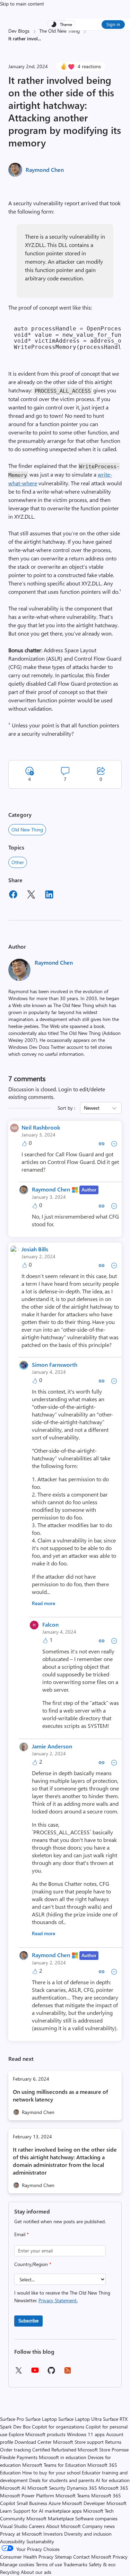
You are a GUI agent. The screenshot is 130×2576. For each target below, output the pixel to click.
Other (18, 862)
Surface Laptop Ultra (80, 2419)
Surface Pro (12, 2419)
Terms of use (49, 2564)
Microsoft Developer (84, 2503)
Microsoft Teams (73, 2495)
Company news (98, 2526)
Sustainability (40, 2541)
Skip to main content (22, 4)
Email (21, 2234)
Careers (37, 2526)
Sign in (113, 24)
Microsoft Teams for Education (54, 2465)
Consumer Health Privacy (27, 2557)
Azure (55, 2503)
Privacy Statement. (58, 2300)
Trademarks (75, 2564)
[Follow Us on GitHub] (51, 2373)
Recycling (10, 2572)
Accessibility (12, 2541)
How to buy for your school (51, 2473)
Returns (113, 2442)
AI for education (113, 2480)
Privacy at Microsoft (21, 2534)
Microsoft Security (46, 2488)
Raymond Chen (45, 170)
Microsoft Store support (78, 2442)
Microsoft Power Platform (27, 2495)
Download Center (33, 2442)
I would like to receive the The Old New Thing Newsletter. (62, 2296)
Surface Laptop (41, 2419)
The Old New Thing (59, 31)
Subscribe (28, 2320)
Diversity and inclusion (88, 2534)
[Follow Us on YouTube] (35, 2373)
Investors (53, 2534)
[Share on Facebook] (13, 895)
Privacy (120, 2557)
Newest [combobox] (92, 1108)
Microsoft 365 (113, 2488)
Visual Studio (14, 2526)
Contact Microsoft (92, 2557)
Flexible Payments (19, 2457)
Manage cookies (17, 2564)
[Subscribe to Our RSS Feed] (68, 2373)
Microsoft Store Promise (103, 2450)
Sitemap (63, 2557)
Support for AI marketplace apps (47, 2511)
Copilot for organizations (58, 2427)
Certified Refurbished (54, 2450)
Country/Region (33, 2264)
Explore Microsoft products (37, 2434)
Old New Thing (27, 830)
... (39, 38)
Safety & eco (102, 2564)
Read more (44, 1603)
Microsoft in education (63, 2457)
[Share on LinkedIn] (49, 895)
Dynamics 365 (82, 2488)
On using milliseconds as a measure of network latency (60, 2095)
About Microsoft (63, 2526)
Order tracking (15, 2450)
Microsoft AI (13, 2488)
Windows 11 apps (86, 2434)
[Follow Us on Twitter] (18, 2373)
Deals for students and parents (62, 2480)
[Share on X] (31, 895)
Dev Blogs (19, 31)
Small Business (32, 2503)
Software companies (96, 2518)
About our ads (36, 2572)
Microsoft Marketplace (50, 2518)
